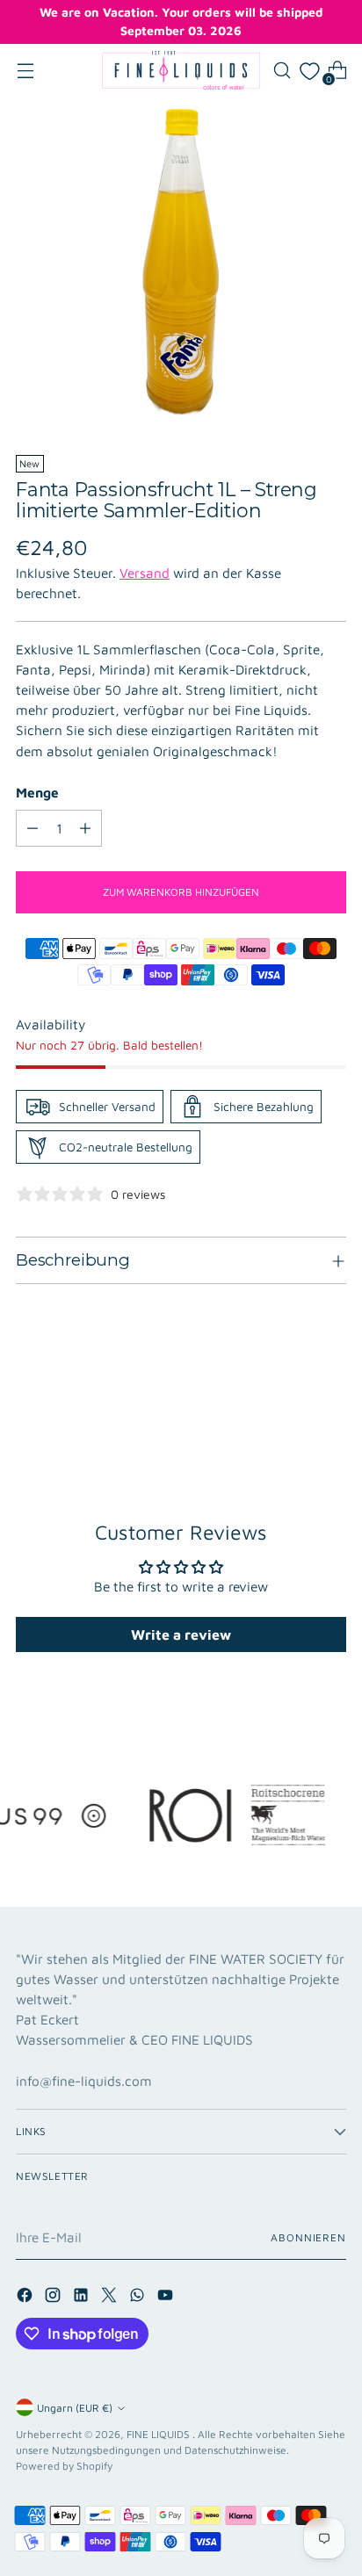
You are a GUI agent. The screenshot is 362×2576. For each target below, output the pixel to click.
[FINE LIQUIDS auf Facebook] (26, 2298)
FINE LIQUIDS (159, 2434)
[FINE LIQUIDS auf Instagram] (54, 2298)
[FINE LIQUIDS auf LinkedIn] (83, 2298)
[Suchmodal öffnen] (282, 71)
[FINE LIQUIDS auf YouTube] (167, 2298)
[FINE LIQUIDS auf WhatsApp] (139, 2298)
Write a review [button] (181, 1634)
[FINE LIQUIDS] (181, 70)
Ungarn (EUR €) (75, 2408)
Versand (145, 573)
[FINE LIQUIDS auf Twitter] (111, 2298)
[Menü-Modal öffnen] (25, 71)
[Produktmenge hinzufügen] (85, 828)
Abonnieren (308, 2237)
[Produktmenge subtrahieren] (33, 828)
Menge (37, 792)
